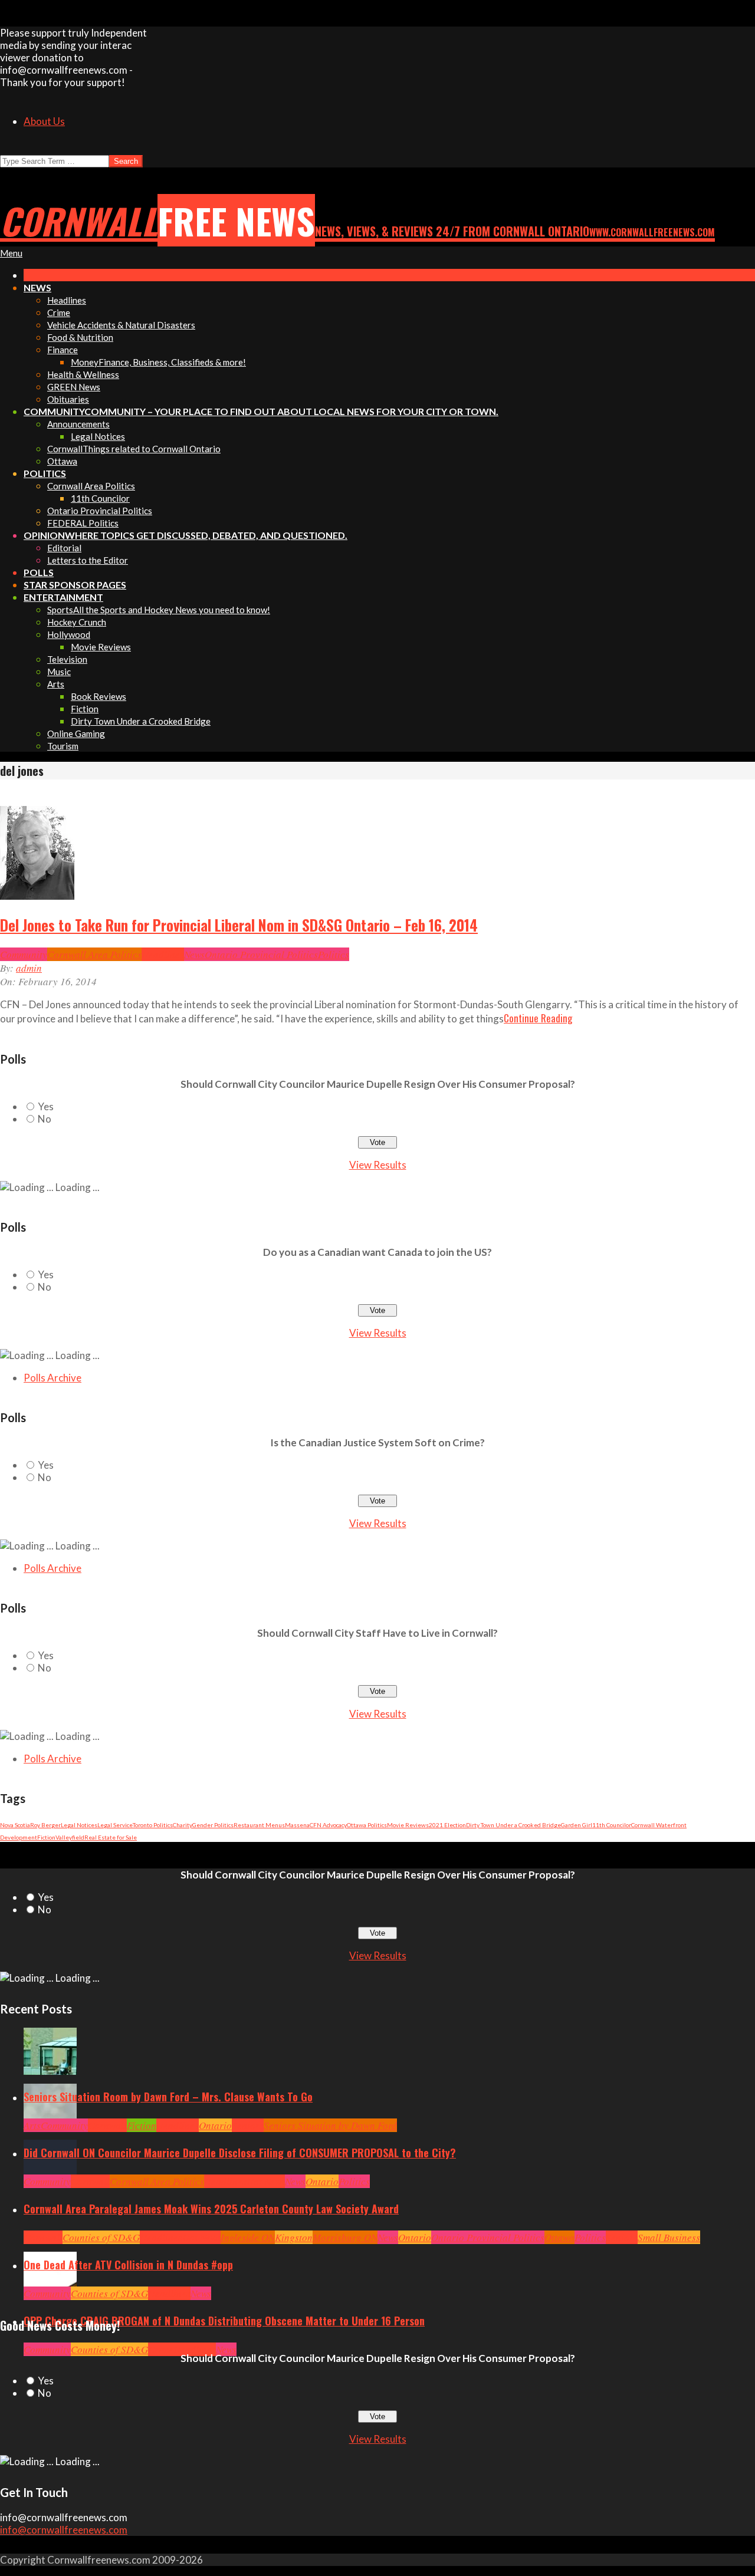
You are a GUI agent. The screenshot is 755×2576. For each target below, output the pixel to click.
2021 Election (447, 1825)
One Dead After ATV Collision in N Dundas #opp (128, 2265)
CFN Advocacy (328, 1825)
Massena (297, 1825)
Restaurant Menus (259, 1825)
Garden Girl (577, 1825)
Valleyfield (70, 1837)
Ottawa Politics (367, 1825)
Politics (334, 954)
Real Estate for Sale (111, 1837)
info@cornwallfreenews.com (64, 2530)
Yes (46, 1106)
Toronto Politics (153, 1825)
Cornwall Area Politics (94, 954)
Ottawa (559, 2237)
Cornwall (107, 2125)
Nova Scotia (15, 1825)
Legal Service (115, 1825)
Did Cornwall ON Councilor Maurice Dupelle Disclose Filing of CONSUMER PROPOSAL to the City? (240, 2153)
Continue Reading (538, 1018)
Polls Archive (52, 1378)
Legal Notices (79, 1825)
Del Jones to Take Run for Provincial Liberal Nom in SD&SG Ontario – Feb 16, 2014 (239, 925)
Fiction (46, 1837)
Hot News (266, 2181)
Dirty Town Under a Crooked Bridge (513, 1825)
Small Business (669, 2237)
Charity (183, 1825)
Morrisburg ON (345, 2237)
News (194, 954)
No (45, 1119)
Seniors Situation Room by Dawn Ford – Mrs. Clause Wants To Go (168, 2097)
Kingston (294, 2237)
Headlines (163, 954)
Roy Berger (45, 1825)
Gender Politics (213, 1825)
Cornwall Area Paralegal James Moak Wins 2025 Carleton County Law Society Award (211, 2209)
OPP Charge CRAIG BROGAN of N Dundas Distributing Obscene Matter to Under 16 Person (224, 2321)
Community (24, 954)
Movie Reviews (408, 1825)
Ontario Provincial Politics (261, 954)
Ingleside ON (248, 2237)
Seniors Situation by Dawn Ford (330, 2125)
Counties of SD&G (101, 2237)
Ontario (215, 2125)
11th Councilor (612, 1825)
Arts (32, 2125)
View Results (378, 1165)
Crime (161, 2349)
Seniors (248, 2125)
